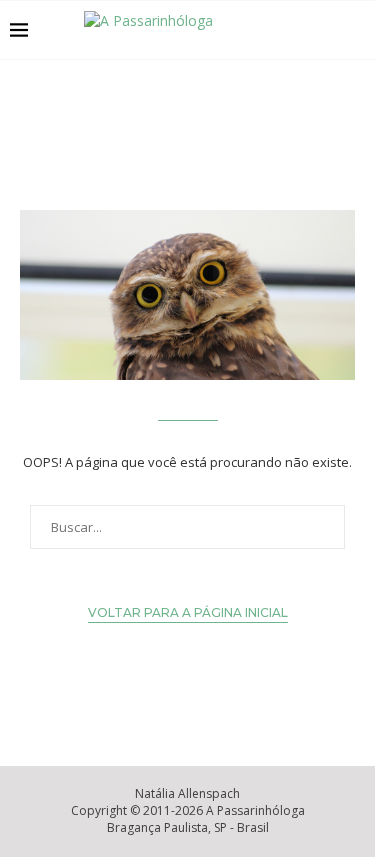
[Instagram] (303, 30)
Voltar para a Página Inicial (188, 612)
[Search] (355, 30)
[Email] (324, 30)
